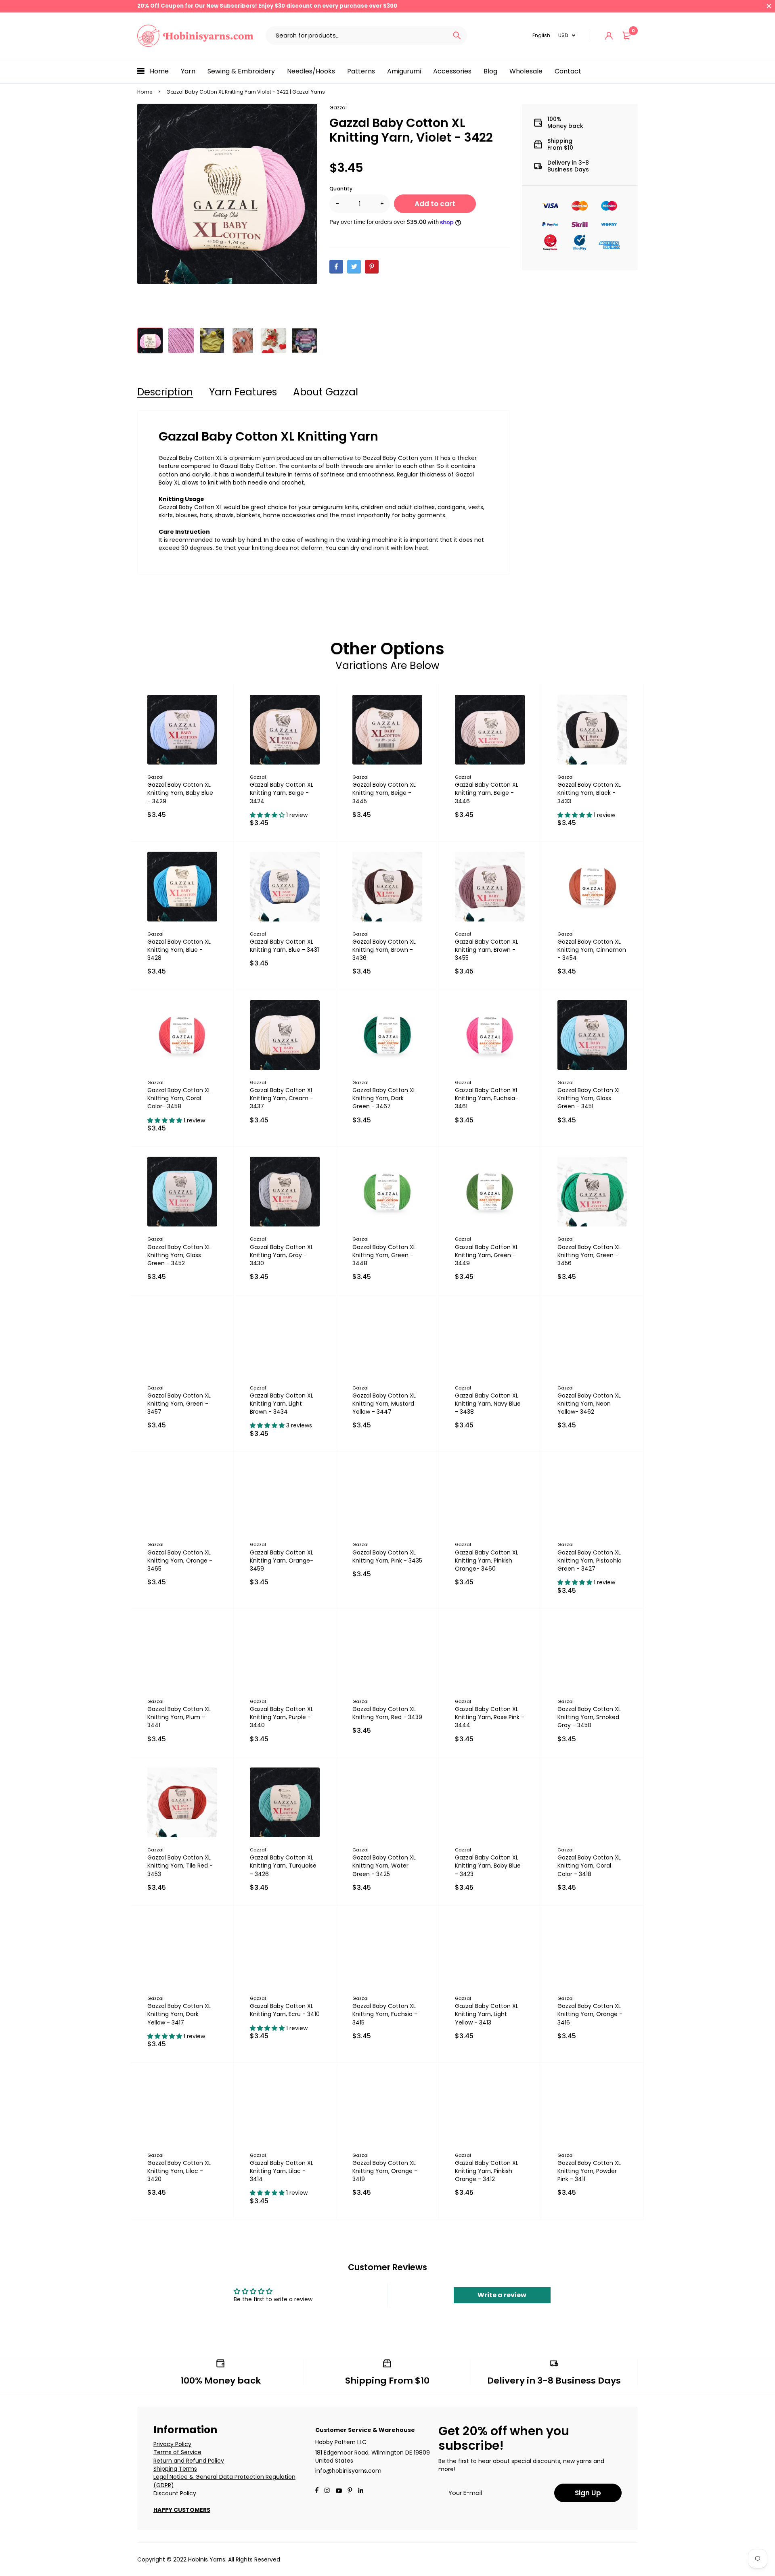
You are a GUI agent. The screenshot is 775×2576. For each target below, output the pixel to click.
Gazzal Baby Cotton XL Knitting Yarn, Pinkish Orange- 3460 (487, 1561)
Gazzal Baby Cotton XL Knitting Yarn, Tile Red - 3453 (180, 1866)
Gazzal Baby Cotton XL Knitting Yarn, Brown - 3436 (384, 950)
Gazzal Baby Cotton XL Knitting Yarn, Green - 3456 (589, 1255)
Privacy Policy (172, 2444)
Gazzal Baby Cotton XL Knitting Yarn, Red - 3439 (387, 1713)
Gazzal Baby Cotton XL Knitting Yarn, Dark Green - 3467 (384, 1098)
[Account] (609, 36)
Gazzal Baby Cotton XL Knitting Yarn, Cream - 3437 (282, 1098)
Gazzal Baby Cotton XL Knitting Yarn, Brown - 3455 (487, 950)
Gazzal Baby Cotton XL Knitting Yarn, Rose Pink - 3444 (490, 1717)
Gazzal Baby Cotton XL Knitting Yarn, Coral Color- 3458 (179, 1098)
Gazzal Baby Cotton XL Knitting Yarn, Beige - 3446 (487, 793)
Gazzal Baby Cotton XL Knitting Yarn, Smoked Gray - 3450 (589, 1717)
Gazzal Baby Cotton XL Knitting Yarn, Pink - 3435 (387, 1556)
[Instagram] (327, 2491)
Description (165, 392)
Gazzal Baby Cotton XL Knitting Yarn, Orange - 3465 (180, 1561)
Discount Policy (175, 2493)
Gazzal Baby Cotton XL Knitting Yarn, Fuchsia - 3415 (385, 2014)
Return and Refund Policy (189, 2461)
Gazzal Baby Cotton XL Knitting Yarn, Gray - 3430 (282, 1255)
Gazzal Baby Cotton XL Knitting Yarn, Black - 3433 (589, 793)
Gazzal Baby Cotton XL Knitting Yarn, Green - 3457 (179, 1404)
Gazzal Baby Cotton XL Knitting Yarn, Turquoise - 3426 (283, 1866)
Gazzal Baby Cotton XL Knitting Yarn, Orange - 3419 (385, 2171)
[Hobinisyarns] (195, 36)
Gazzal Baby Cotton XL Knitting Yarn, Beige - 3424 (282, 793)
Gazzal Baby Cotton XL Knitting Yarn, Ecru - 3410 (285, 2010)
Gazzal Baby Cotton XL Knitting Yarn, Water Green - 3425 (384, 1866)
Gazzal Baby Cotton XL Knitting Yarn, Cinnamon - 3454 (592, 950)
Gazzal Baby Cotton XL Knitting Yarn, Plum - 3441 (179, 1717)
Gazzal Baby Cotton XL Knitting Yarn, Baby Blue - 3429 (180, 793)
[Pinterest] (372, 267)
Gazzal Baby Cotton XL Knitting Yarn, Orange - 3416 (590, 2014)
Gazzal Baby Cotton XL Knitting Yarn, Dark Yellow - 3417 (179, 2014)
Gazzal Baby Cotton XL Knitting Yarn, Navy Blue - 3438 (488, 1404)
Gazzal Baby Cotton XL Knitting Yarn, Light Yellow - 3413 (487, 2014)
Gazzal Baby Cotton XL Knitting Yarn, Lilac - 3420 (179, 2171)
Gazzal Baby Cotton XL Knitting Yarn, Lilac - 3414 (282, 2171)
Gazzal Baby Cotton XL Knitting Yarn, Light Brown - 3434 (282, 1404)
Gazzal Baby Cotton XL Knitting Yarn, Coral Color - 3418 (589, 1866)
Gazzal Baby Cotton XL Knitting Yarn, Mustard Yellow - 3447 (384, 1404)
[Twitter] (354, 267)
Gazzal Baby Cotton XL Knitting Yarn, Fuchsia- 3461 (487, 1098)
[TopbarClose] (769, 6)
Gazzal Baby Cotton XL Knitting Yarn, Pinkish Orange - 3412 (487, 2171)
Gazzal (338, 108)
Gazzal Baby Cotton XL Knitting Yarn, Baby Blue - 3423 (488, 1866)
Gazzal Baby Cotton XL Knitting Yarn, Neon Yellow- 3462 (589, 1404)
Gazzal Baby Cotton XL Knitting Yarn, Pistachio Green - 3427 (590, 1561)
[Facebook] (336, 267)
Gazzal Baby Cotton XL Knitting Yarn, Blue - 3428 (179, 950)
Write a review (502, 2295)
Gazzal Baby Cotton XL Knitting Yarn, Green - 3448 (384, 1255)
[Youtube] (361, 2491)
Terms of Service (177, 2452)
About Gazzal (326, 392)
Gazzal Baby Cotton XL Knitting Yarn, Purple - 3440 (282, 1717)
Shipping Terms (175, 2469)
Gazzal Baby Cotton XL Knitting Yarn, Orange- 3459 (282, 1561)
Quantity (341, 189)
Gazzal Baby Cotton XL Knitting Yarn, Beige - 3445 (384, 793)
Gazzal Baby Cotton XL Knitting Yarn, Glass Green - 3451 (589, 1098)
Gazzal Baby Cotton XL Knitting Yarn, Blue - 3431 (284, 946)
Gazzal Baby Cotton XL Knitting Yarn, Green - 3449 (487, 1255)
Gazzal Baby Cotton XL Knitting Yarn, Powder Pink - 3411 (589, 2171)
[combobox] (356, 36)
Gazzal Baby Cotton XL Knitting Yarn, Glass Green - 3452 (179, 1255)
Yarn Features (243, 392)
